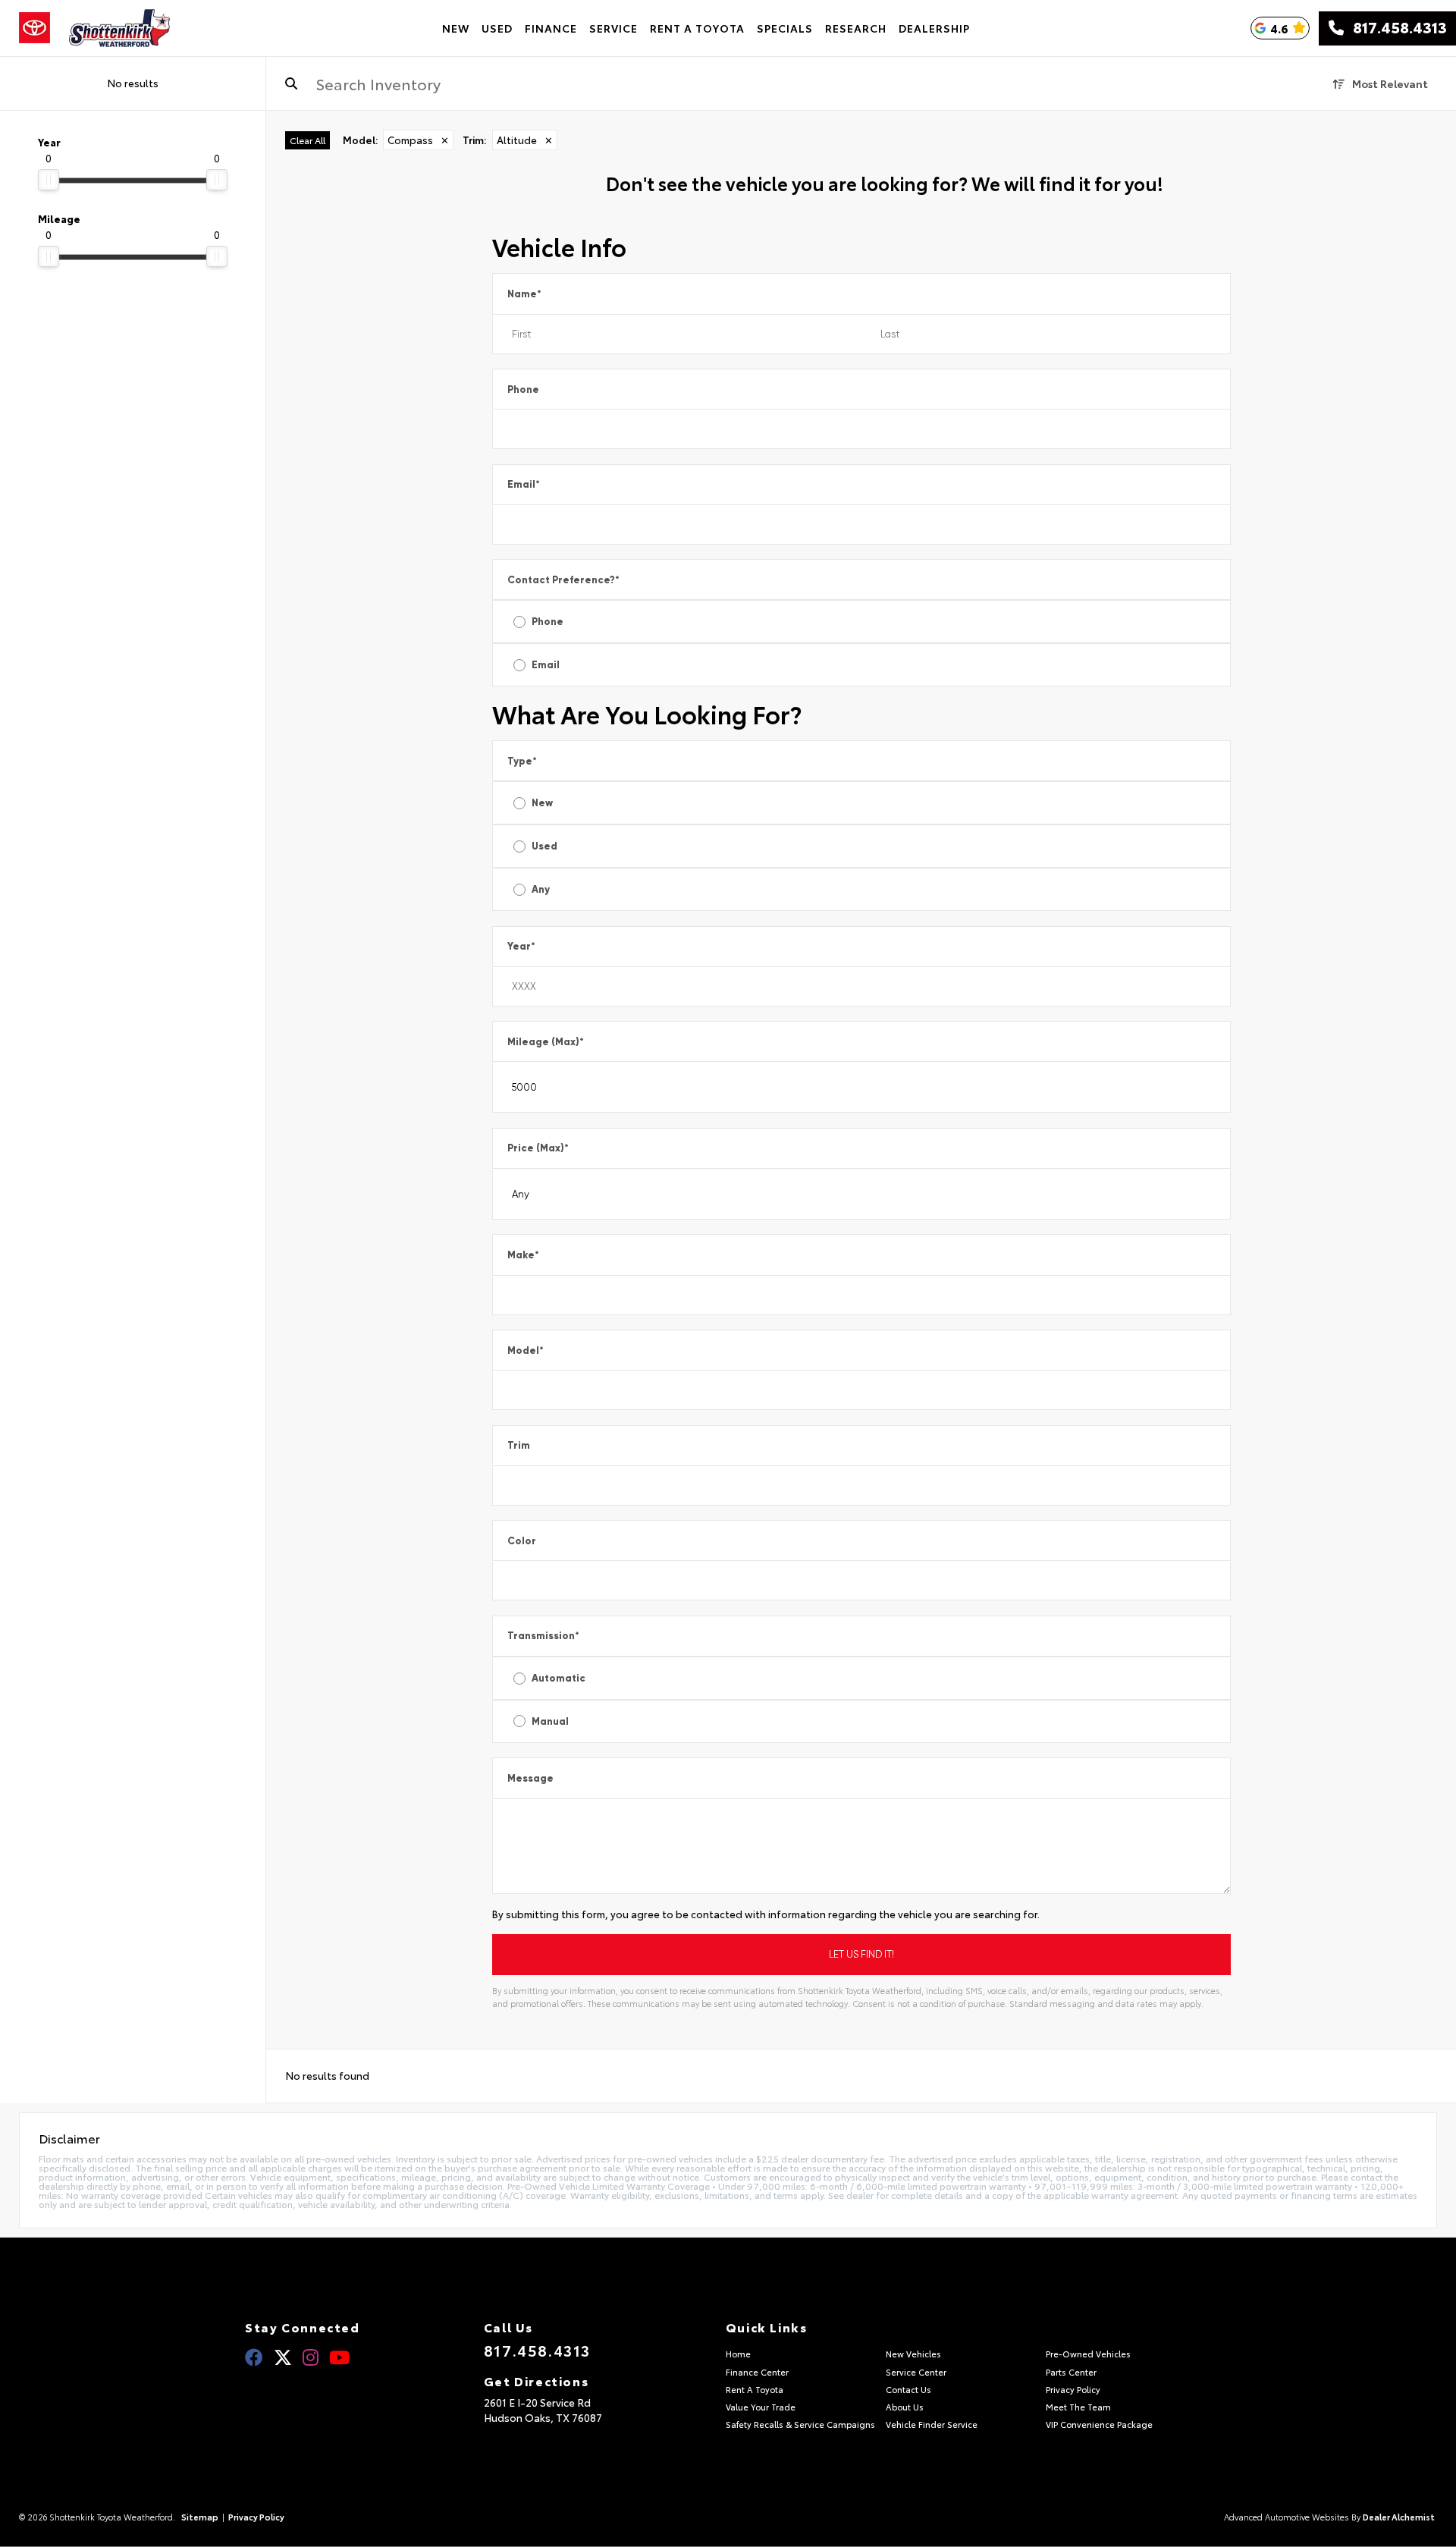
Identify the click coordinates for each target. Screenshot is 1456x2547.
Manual (550, 1721)
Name (524, 294)
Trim (519, 1445)
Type (522, 761)
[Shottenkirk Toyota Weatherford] (120, 28)
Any (541, 889)
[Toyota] (35, 28)
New (542, 803)
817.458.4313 (1395, 28)
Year (521, 946)
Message (530, 1778)
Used (544, 846)
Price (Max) (538, 1148)
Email (524, 484)
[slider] (49, 180)
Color (522, 1541)
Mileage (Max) (546, 1042)
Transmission (543, 1636)
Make (523, 1255)
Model (526, 1350)
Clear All (308, 140)
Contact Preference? (563, 580)
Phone (523, 389)
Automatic (559, 1678)
